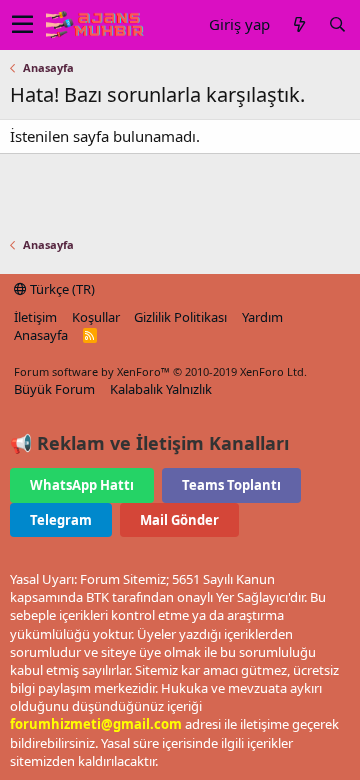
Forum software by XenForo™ (160, 371)
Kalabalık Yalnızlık (161, 389)
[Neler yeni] (299, 24)
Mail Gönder (179, 520)
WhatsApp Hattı (82, 485)
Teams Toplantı (231, 485)
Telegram (61, 520)
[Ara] (337, 24)
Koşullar (96, 317)
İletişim (35, 317)
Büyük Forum (54, 389)
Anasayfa (41, 335)
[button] (22, 25)
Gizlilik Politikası (180, 317)
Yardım (262, 317)
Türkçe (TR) (61, 289)
